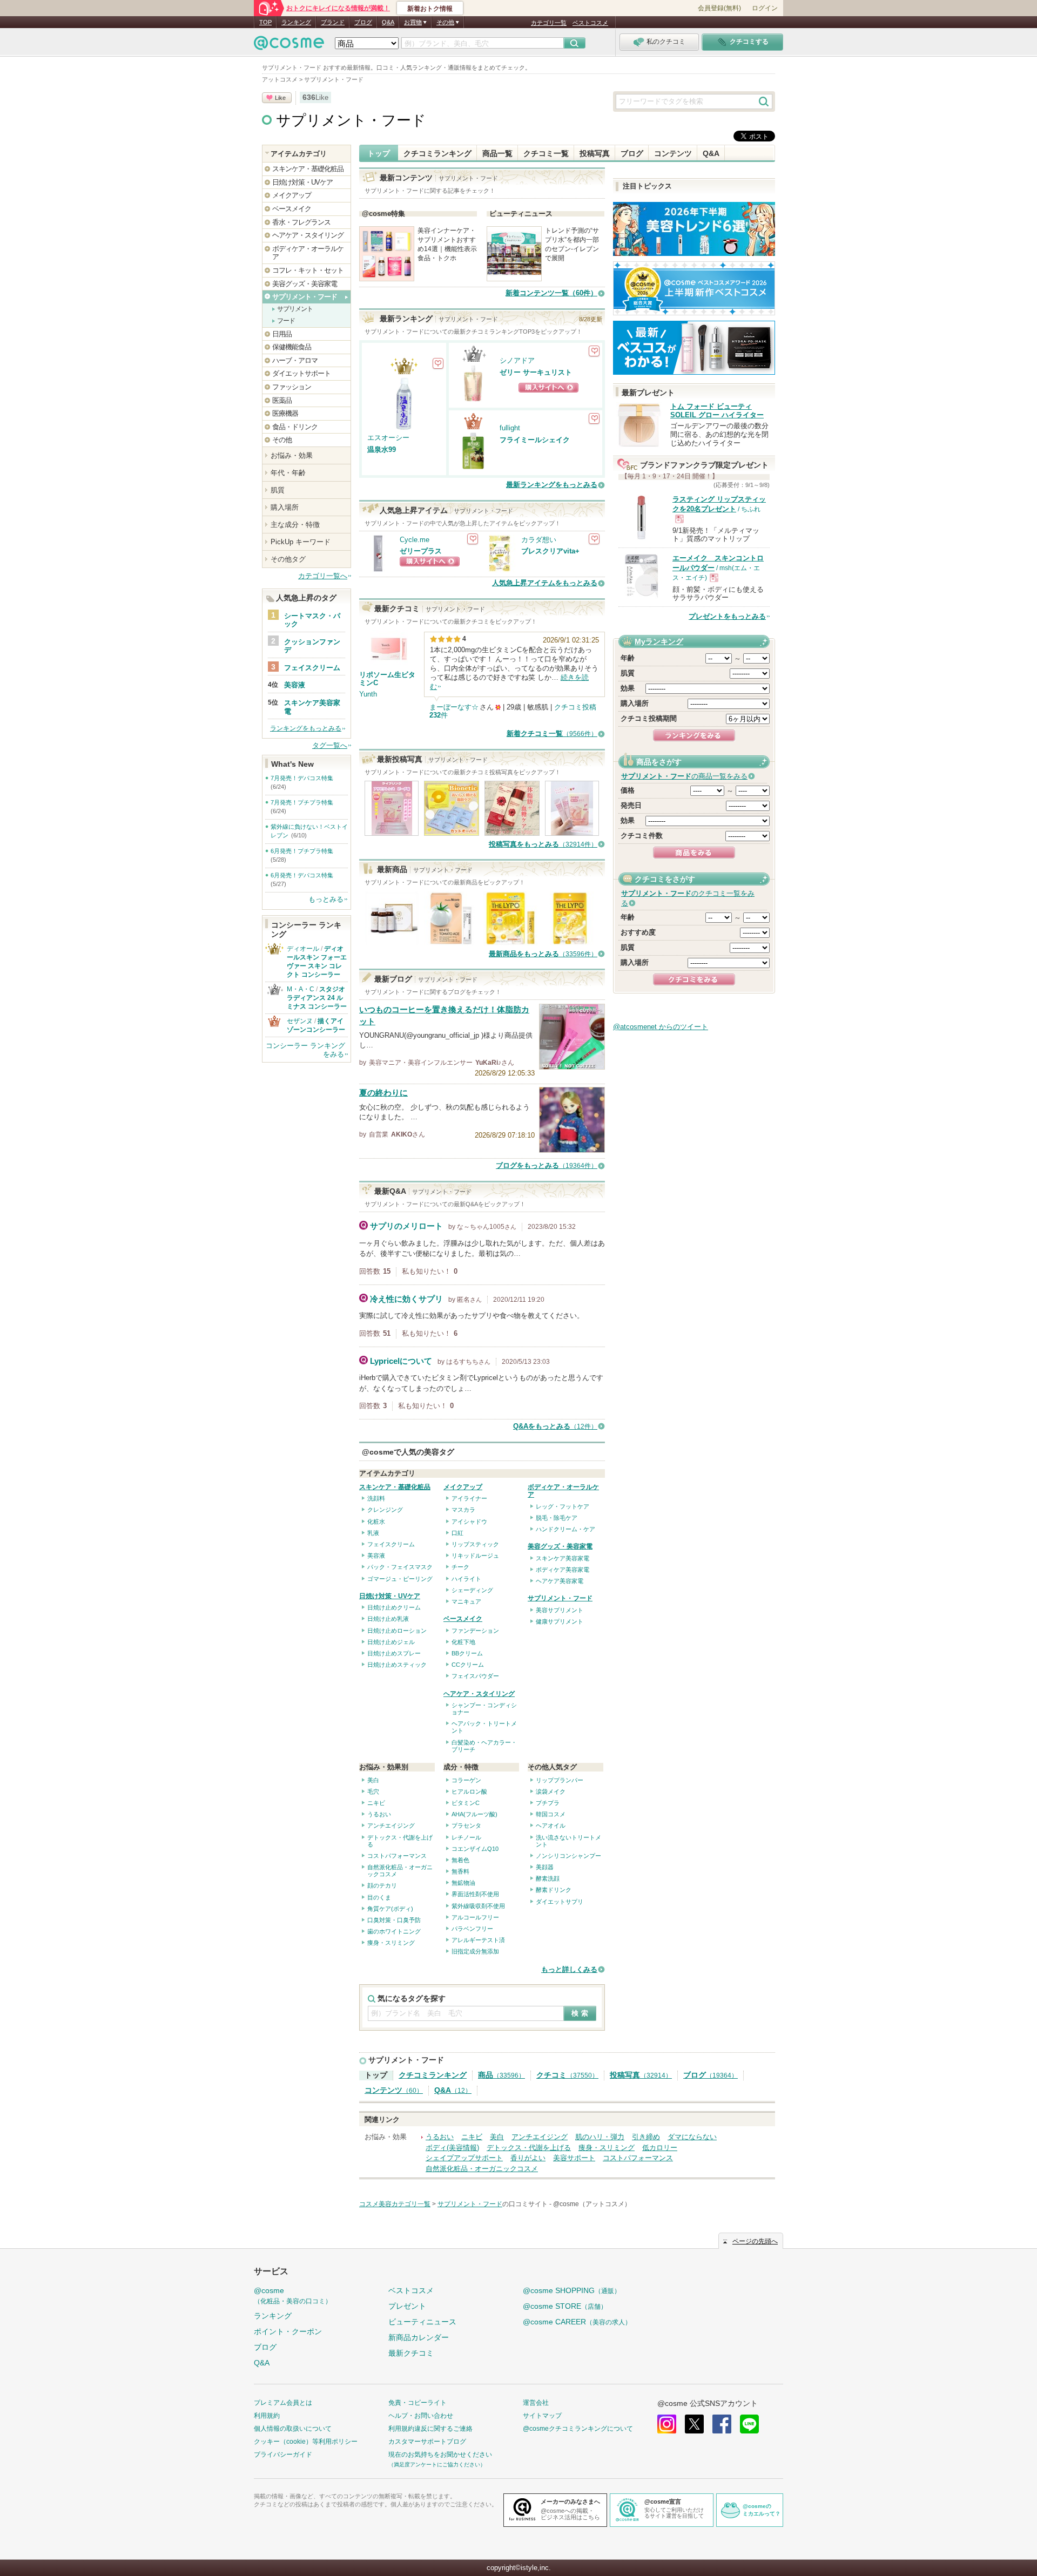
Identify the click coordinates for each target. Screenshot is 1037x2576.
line (749, 2424)
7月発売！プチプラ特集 (302, 802)
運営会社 (536, 2403)
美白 (373, 1780)
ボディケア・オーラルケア (308, 253)
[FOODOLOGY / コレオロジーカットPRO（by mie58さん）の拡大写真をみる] (512, 831)
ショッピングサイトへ (548, 388)
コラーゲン (466, 1780)
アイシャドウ (469, 1522)
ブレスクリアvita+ (550, 551)
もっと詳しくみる (569, 1969)
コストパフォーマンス (397, 1856)
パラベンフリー (472, 1929)
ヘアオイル (551, 1825)
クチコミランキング (437, 153)
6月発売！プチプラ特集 (302, 851)
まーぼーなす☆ (454, 707)
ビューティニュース (422, 2322)
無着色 (460, 1860)
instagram (667, 2424)
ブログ (363, 22)
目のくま (379, 1897)
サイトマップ (542, 2416)
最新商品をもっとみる (543, 954)
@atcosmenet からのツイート (661, 1027)
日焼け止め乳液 (388, 1619)
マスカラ (463, 1510)
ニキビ (376, 1803)
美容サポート (574, 2158)
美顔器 (545, 1867)
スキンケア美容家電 (563, 1558)
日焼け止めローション (397, 1631)
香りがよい (528, 2158)
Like (280, 98)
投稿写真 (595, 153)
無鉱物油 (463, 1883)
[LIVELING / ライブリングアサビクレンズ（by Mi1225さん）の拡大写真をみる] (572, 831)
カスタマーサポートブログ (427, 2442)
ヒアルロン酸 (469, 1791)
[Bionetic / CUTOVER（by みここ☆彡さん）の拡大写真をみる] (452, 831)
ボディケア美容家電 (563, 1570)
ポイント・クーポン (288, 2331)
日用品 (282, 334)
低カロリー (660, 2148)
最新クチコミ (411, 2353)
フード (286, 321)
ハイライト (466, 1579)
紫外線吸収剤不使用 (478, 1906)
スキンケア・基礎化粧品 (395, 1487)
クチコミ (567, 2075)
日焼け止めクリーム (394, 1607)
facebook (722, 2424)
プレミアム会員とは (283, 2403)
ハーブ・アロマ (295, 360)
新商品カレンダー (419, 2337)
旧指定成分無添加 (475, 1951)
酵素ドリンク (554, 1890)
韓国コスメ (551, 1814)
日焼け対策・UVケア (390, 1596)
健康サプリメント (560, 1621)
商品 (501, 2075)
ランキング (296, 22)
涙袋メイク (551, 1791)
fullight (510, 428)
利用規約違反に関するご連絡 (430, 2429)
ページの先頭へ (755, 2241)
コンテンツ (673, 153)
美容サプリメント (560, 1610)
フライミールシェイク (535, 440)
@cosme (293, 2296)
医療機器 (285, 413)
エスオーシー (388, 438)
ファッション (292, 387)
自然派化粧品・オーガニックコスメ (482, 2169)
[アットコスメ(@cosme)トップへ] (289, 46)
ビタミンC (466, 1803)
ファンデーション (475, 1631)
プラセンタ (466, 1825)
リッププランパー (560, 1780)
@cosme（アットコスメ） (592, 2204)
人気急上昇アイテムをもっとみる (545, 583)
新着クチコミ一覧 (552, 733)
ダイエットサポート (301, 373)
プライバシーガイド (283, 2455)
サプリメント (295, 309)
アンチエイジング (391, 1825)
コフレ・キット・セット (308, 270)
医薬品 (282, 400)
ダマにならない (692, 2137)
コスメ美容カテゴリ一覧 (395, 2204)
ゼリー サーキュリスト (536, 372)
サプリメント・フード (351, 120)
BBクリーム (467, 1653)
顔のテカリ (382, 1885)
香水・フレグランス (301, 222)
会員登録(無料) (719, 8)
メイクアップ (463, 1487)
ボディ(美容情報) (452, 2148)
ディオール (303, 949)
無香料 (460, 1871)
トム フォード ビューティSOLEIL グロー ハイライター (717, 411)
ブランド (333, 22)
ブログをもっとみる (547, 1165)
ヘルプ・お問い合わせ (421, 2416)
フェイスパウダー (475, 1676)
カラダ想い (539, 540)
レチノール (466, 1837)
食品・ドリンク (295, 427)
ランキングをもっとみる (306, 728)
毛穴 (373, 1791)
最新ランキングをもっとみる (552, 485)
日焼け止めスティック (397, 1665)
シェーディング (472, 1590)
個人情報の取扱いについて (293, 2429)
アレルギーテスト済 (478, 1940)
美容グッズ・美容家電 (560, 1546)
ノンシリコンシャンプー (568, 1856)
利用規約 (267, 2416)
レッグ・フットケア (563, 1506)
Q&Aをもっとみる (555, 1426)
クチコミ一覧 (546, 153)
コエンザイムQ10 (475, 1849)
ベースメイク (463, 1619)
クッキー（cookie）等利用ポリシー (306, 2442)
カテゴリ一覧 (549, 23)
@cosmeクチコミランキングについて (578, 2429)
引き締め (646, 2137)
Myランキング (659, 641)
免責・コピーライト (418, 2403)
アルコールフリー (475, 1917)
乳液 (373, 1533)
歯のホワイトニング (394, 1931)
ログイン (765, 8)
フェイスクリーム (391, 1544)
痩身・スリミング (391, 1943)
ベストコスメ (590, 23)
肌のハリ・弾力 (600, 2137)
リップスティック (475, 1544)
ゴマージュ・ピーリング (400, 1579)
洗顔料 (376, 1498)
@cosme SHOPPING (572, 2290)
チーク (460, 1567)
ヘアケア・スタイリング (479, 1694)
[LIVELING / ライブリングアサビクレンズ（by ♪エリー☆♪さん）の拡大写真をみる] (392, 831)
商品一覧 (497, 153)
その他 (282, 440)
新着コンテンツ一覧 (551, 293)
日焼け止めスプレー (394, 1653)
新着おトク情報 (430, 9)
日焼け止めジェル (391, 1642)
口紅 (457, 1533)
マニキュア (466, 1601)
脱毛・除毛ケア (557, 1518)
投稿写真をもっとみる (543, 844)
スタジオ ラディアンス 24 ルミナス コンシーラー (317, 998)
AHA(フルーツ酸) (474, 1814)
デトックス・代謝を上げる (529, 2148)
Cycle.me (415, 540)
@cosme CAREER (577, 2322)
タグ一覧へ (330, 745)
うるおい (379, 1814)
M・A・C (301, 989)
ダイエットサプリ (560, 1902)
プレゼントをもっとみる (727, 616)
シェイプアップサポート (464, 2158)
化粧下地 (463, 1642)
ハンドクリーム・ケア (565, 1529)
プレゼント (407, 2306)
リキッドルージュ (475, 1556)
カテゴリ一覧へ (323, 576)
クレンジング (385, 1510)
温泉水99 (382, 449)
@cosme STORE (565, 2306)
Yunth (368, 694)
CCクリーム (468, 1665)
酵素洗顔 (548, 1878)
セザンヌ (300, 1021)
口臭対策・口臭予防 (394, 1920)
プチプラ (548, 1803)
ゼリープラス (421, 551)
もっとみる (326, 899)
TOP (265, 22)
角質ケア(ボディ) (390, 1909)
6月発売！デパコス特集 (302, 875)
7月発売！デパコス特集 (302, 778)
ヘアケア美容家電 (560, 1581)
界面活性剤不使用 (475, 1894)
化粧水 (376, 1522)
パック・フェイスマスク (400, 1567)
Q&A (388, 22)
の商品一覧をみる (684, 776)
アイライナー (469, 1498)
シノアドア (517, 360)
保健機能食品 (292, 347)
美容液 (376, 1556)
